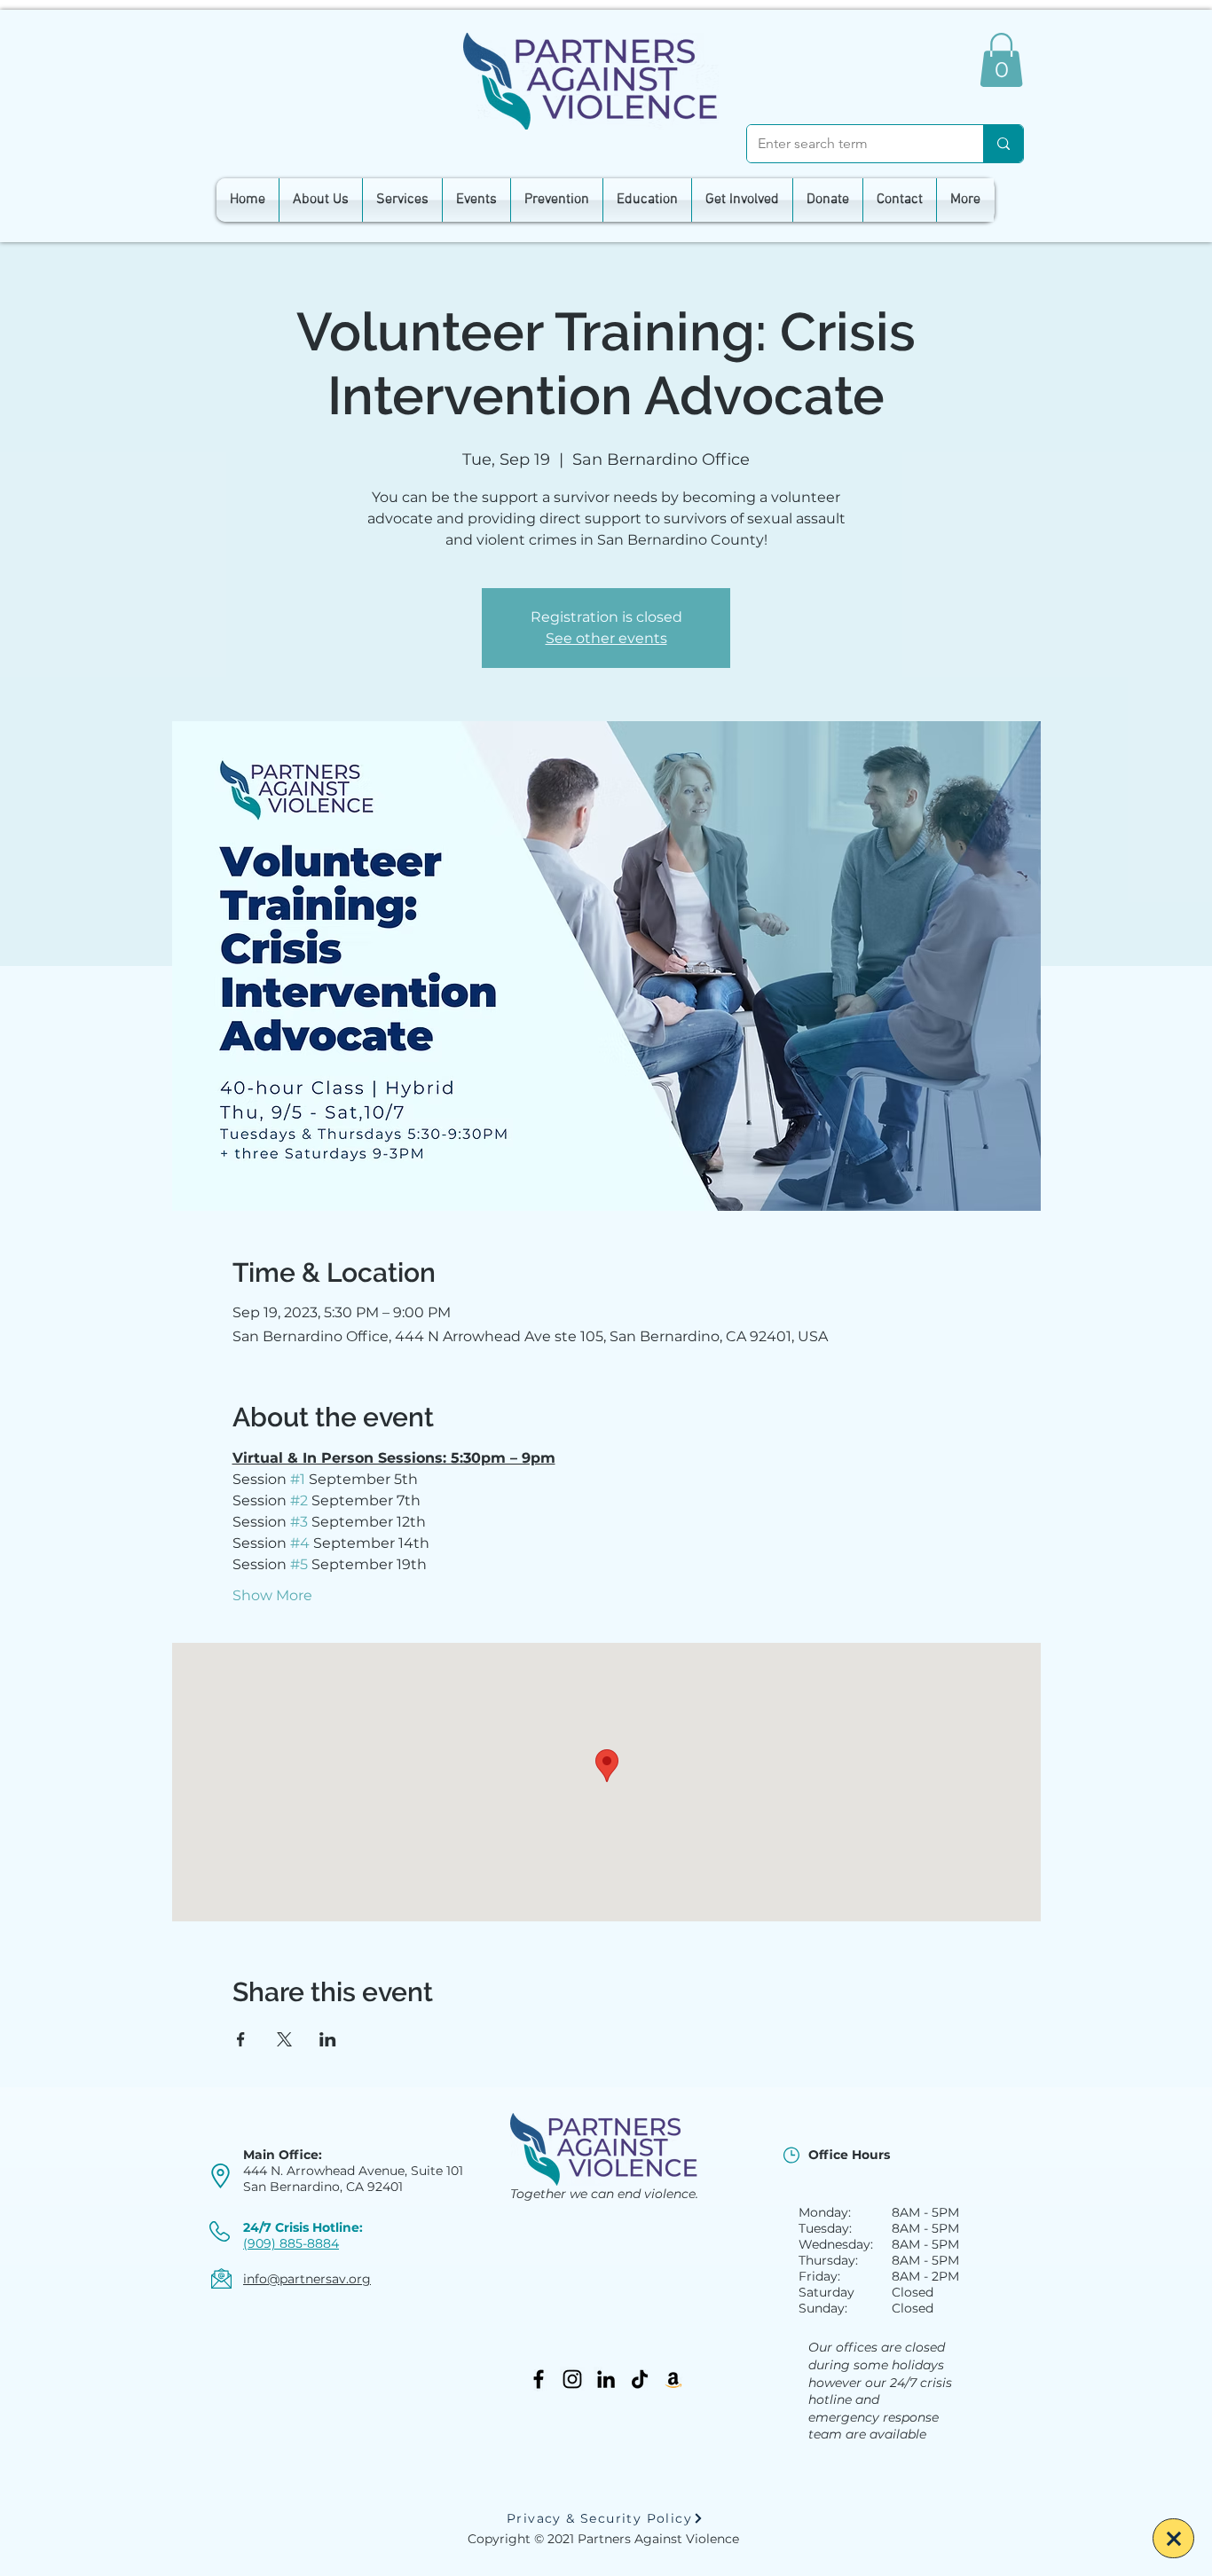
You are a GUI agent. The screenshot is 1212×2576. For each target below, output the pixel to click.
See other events (606, 638)
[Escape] (1173, 2538)
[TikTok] (640, 2379)
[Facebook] (539, 2379)
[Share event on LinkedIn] (328, 2039)
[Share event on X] (284, 2039)
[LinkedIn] (606, 2379)
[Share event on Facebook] (241, 2039)
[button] (1001, 60)
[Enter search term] (1003, 144)
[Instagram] (572, 2379)
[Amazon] (673, 2379)
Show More (272, 1595)
